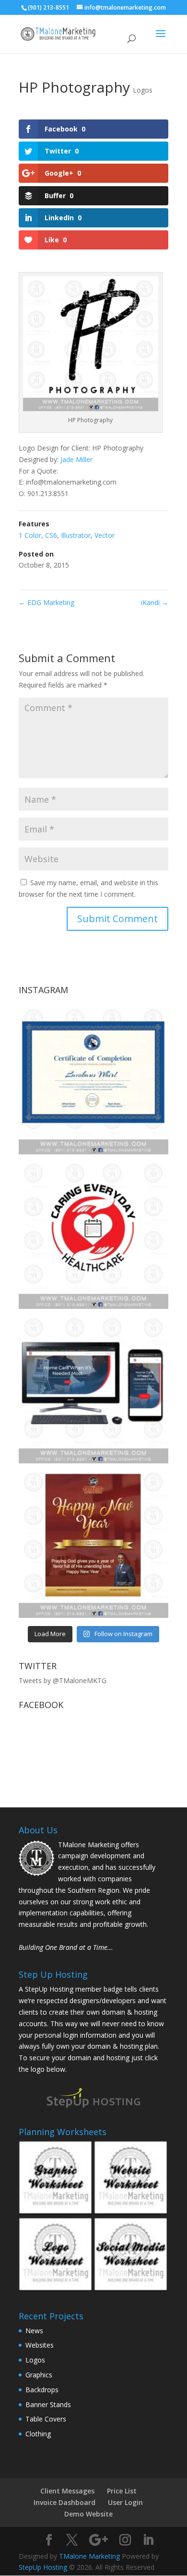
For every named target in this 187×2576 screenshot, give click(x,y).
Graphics (39, 2375)
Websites (40, 2345)
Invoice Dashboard (64, 2502)
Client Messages (67, 2491)
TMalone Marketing (89, 2556)
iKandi (155, 602)
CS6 (51, 535)
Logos (143, 90)
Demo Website (88, 2514)
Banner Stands (48, 2404)
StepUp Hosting (43, 2567)
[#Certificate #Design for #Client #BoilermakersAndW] (93, 1080)
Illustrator (76, 535)
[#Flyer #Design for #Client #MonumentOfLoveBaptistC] (93, 1543)
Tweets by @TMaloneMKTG (63, 1680)
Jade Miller (76, 459)
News (34, 2331)
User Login (125, 2502)
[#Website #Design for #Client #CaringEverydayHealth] (93, 1389)
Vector (105, 535)
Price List (122, 2491)
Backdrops (42, 2390)
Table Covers (46, 2419)
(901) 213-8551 (48, 7)
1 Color (30, 535)
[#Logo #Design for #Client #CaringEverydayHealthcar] (93, 1234)
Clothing (38, 2434)
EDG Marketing (47, 602)
